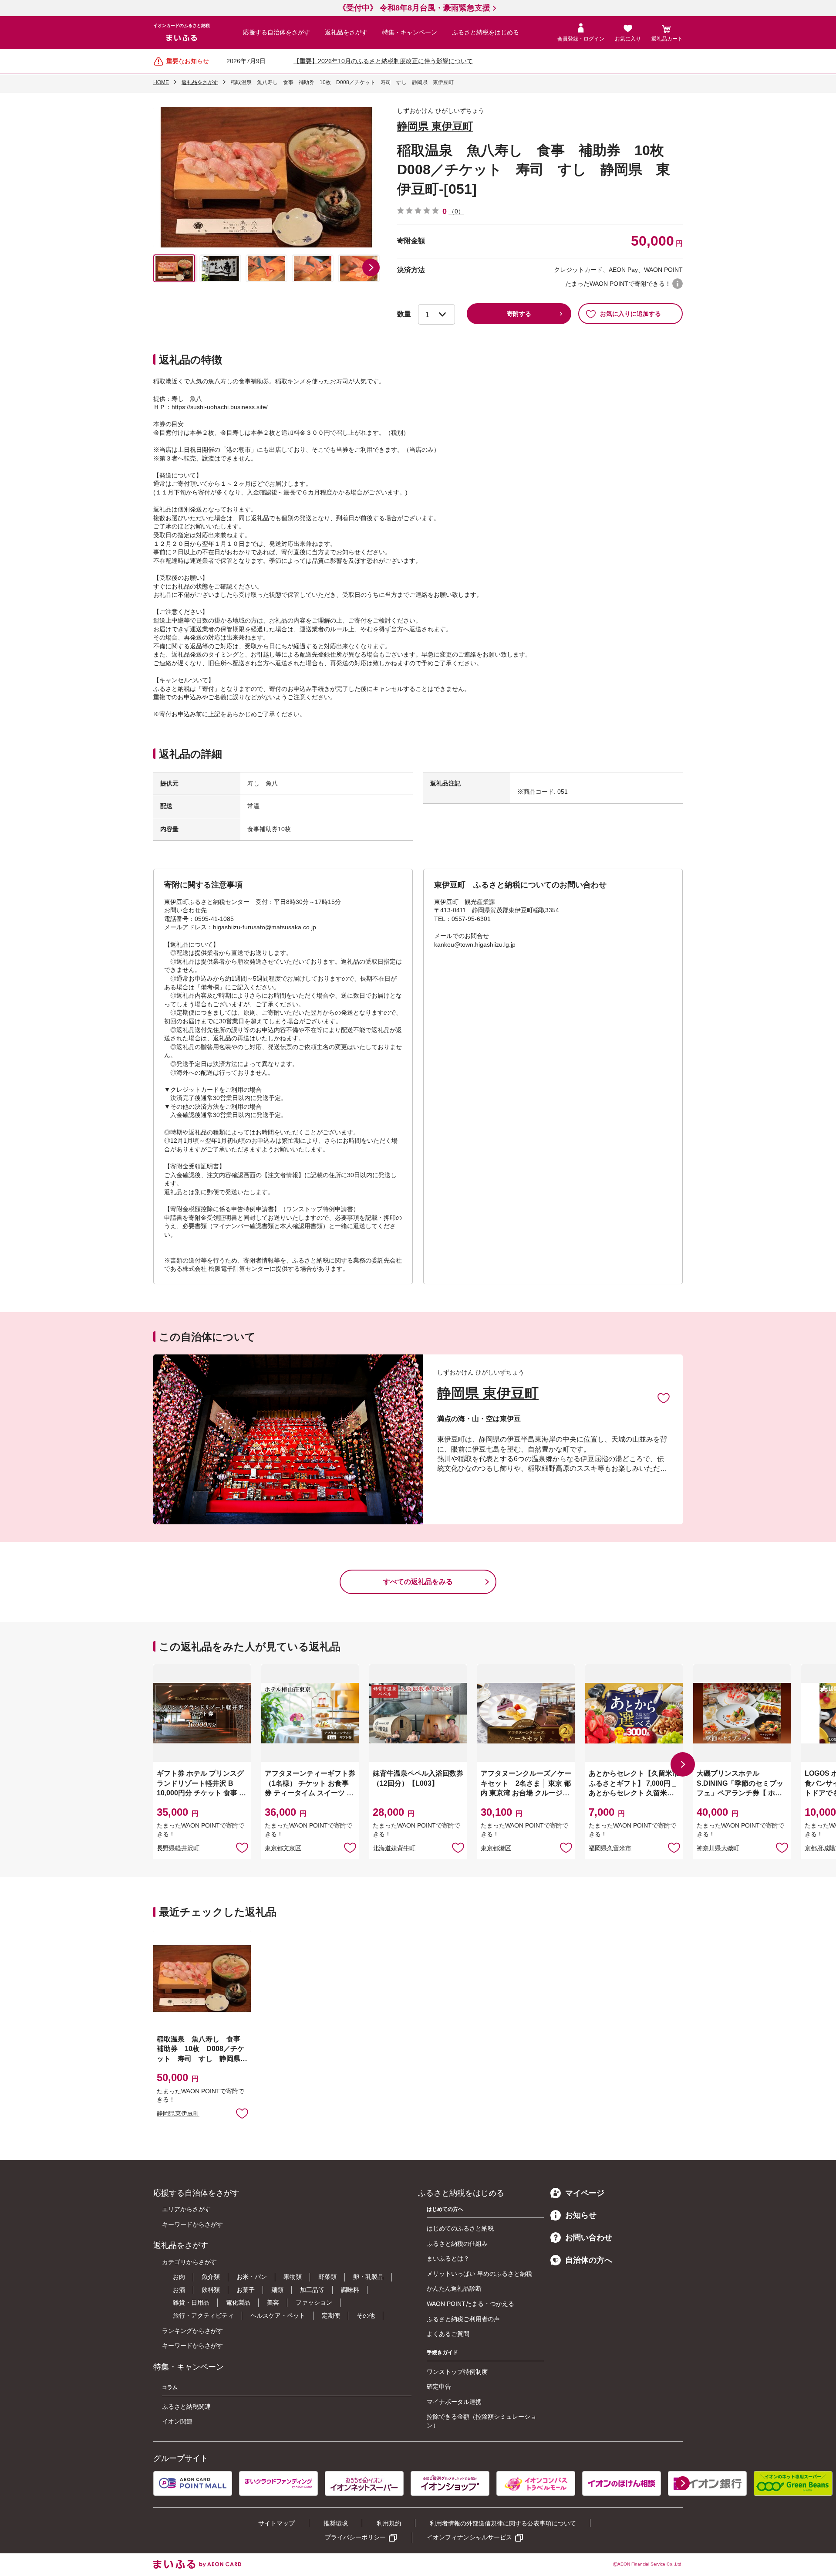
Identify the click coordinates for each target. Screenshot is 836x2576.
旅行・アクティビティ (203, 2315)
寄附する (519, 314)
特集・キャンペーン (410, 32)
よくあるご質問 (448, 2334)
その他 (366, 2315)
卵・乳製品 (368, 2277)
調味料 (350, 2290)
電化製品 (238, 2302)
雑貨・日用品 (191, 2302)
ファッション (314, 2302)
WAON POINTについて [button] (678, 284)
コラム (170, 2387)
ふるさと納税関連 (186, 2407)
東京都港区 (496, 1848)
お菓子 (246, 2290)
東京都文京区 (283, 1848)
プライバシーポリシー (355, 2537)
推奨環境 (336, 2523)
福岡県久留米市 (610, 1848)
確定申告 (439, 2386)
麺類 (277, 2290)
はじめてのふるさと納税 (460, 2228)
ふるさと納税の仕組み (457, 2244)
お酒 (179, 2290)
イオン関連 (177, 2421)
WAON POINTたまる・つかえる (470, 2304)
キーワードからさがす (192, 2224)
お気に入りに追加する (630, 314)
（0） (456, 211)
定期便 (331, 2315)
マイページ (585, 2193)
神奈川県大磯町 (718, 1848)
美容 (273, 2302)
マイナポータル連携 (454, 2402)
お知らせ (581, 2215)
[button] (371, 267)
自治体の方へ (589, 2260)
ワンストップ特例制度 (457, 2372)
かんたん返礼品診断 (454, 2288)
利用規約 (389, 2523)
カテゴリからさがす (189, 2262)
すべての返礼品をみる (418, 1582)
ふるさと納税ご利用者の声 (463, 2319)
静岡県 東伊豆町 (435, 126)
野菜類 (327, 2277)
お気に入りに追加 (664, 1398)
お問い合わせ (589, 2237)
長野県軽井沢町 (178, 1848)
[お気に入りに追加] (664, 1398)
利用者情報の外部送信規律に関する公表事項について (503, 2523)
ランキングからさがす (192, 2331)
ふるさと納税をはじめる (485, 32)
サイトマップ (276, 2523)
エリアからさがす (186, 2209)
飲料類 (211, 2290)
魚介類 (211, 2277)
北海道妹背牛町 (394, 1848)
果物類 (293, 2277)
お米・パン (252, 2277)
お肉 (179, 2277)
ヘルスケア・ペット (278, 2315)
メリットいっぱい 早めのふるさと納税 (479, 2274)
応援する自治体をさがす (276, 32)
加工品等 (312, 2290)
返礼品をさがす (346, 32)
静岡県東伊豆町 (178, 2113)
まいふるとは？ (448, 2258)
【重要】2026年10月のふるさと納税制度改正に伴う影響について (383, 61)
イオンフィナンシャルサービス (469, 2537)
